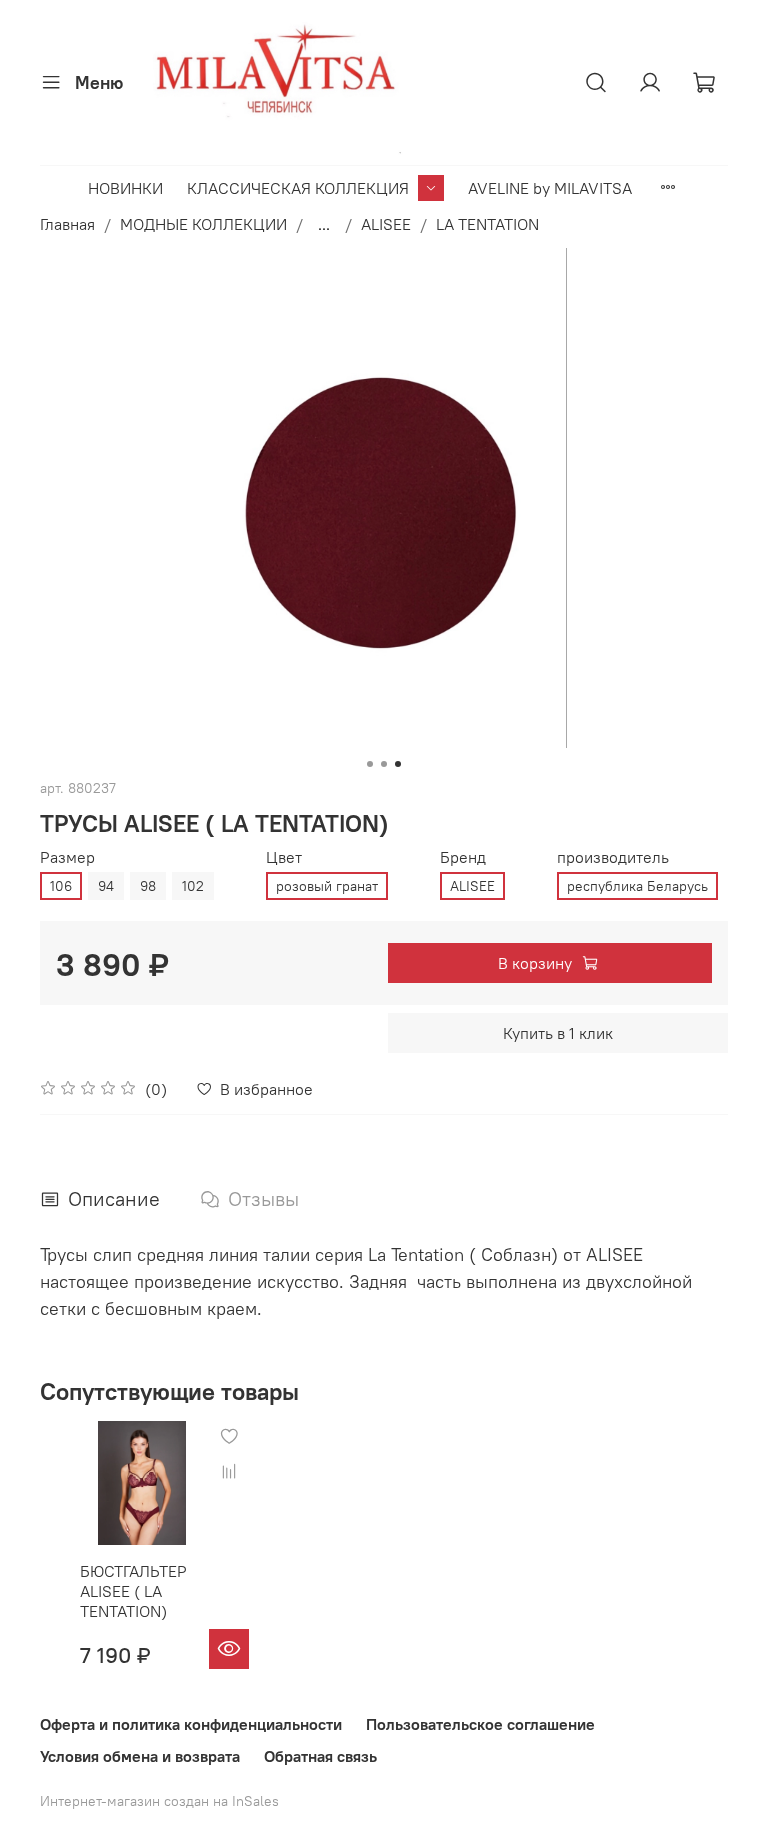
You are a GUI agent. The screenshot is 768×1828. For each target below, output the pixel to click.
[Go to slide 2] (384, 764)
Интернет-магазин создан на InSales (159, 1801)
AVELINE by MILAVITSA (550, 188)
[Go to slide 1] (370, 764)
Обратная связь (320, 1756)
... (324, 224)
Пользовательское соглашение (480, 1724)
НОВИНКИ (125, 188)
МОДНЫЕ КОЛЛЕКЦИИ (203, 224)
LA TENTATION (487, 224)
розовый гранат (327, 886)
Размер (67, 857)
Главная (67, 224)
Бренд (463, 857)
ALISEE (386, 224)
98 (148, 886)
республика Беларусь (637, 886)
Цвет (284, 857)
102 (193, 886)
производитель (613, 857)
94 (106, 886)
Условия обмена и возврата (140, 1756)
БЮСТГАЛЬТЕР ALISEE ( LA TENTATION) (133, 1592)
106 (61, 886)
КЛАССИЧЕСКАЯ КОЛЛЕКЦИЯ (298, 188)
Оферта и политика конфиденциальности (191, 1724)
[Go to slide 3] (398, 764)
